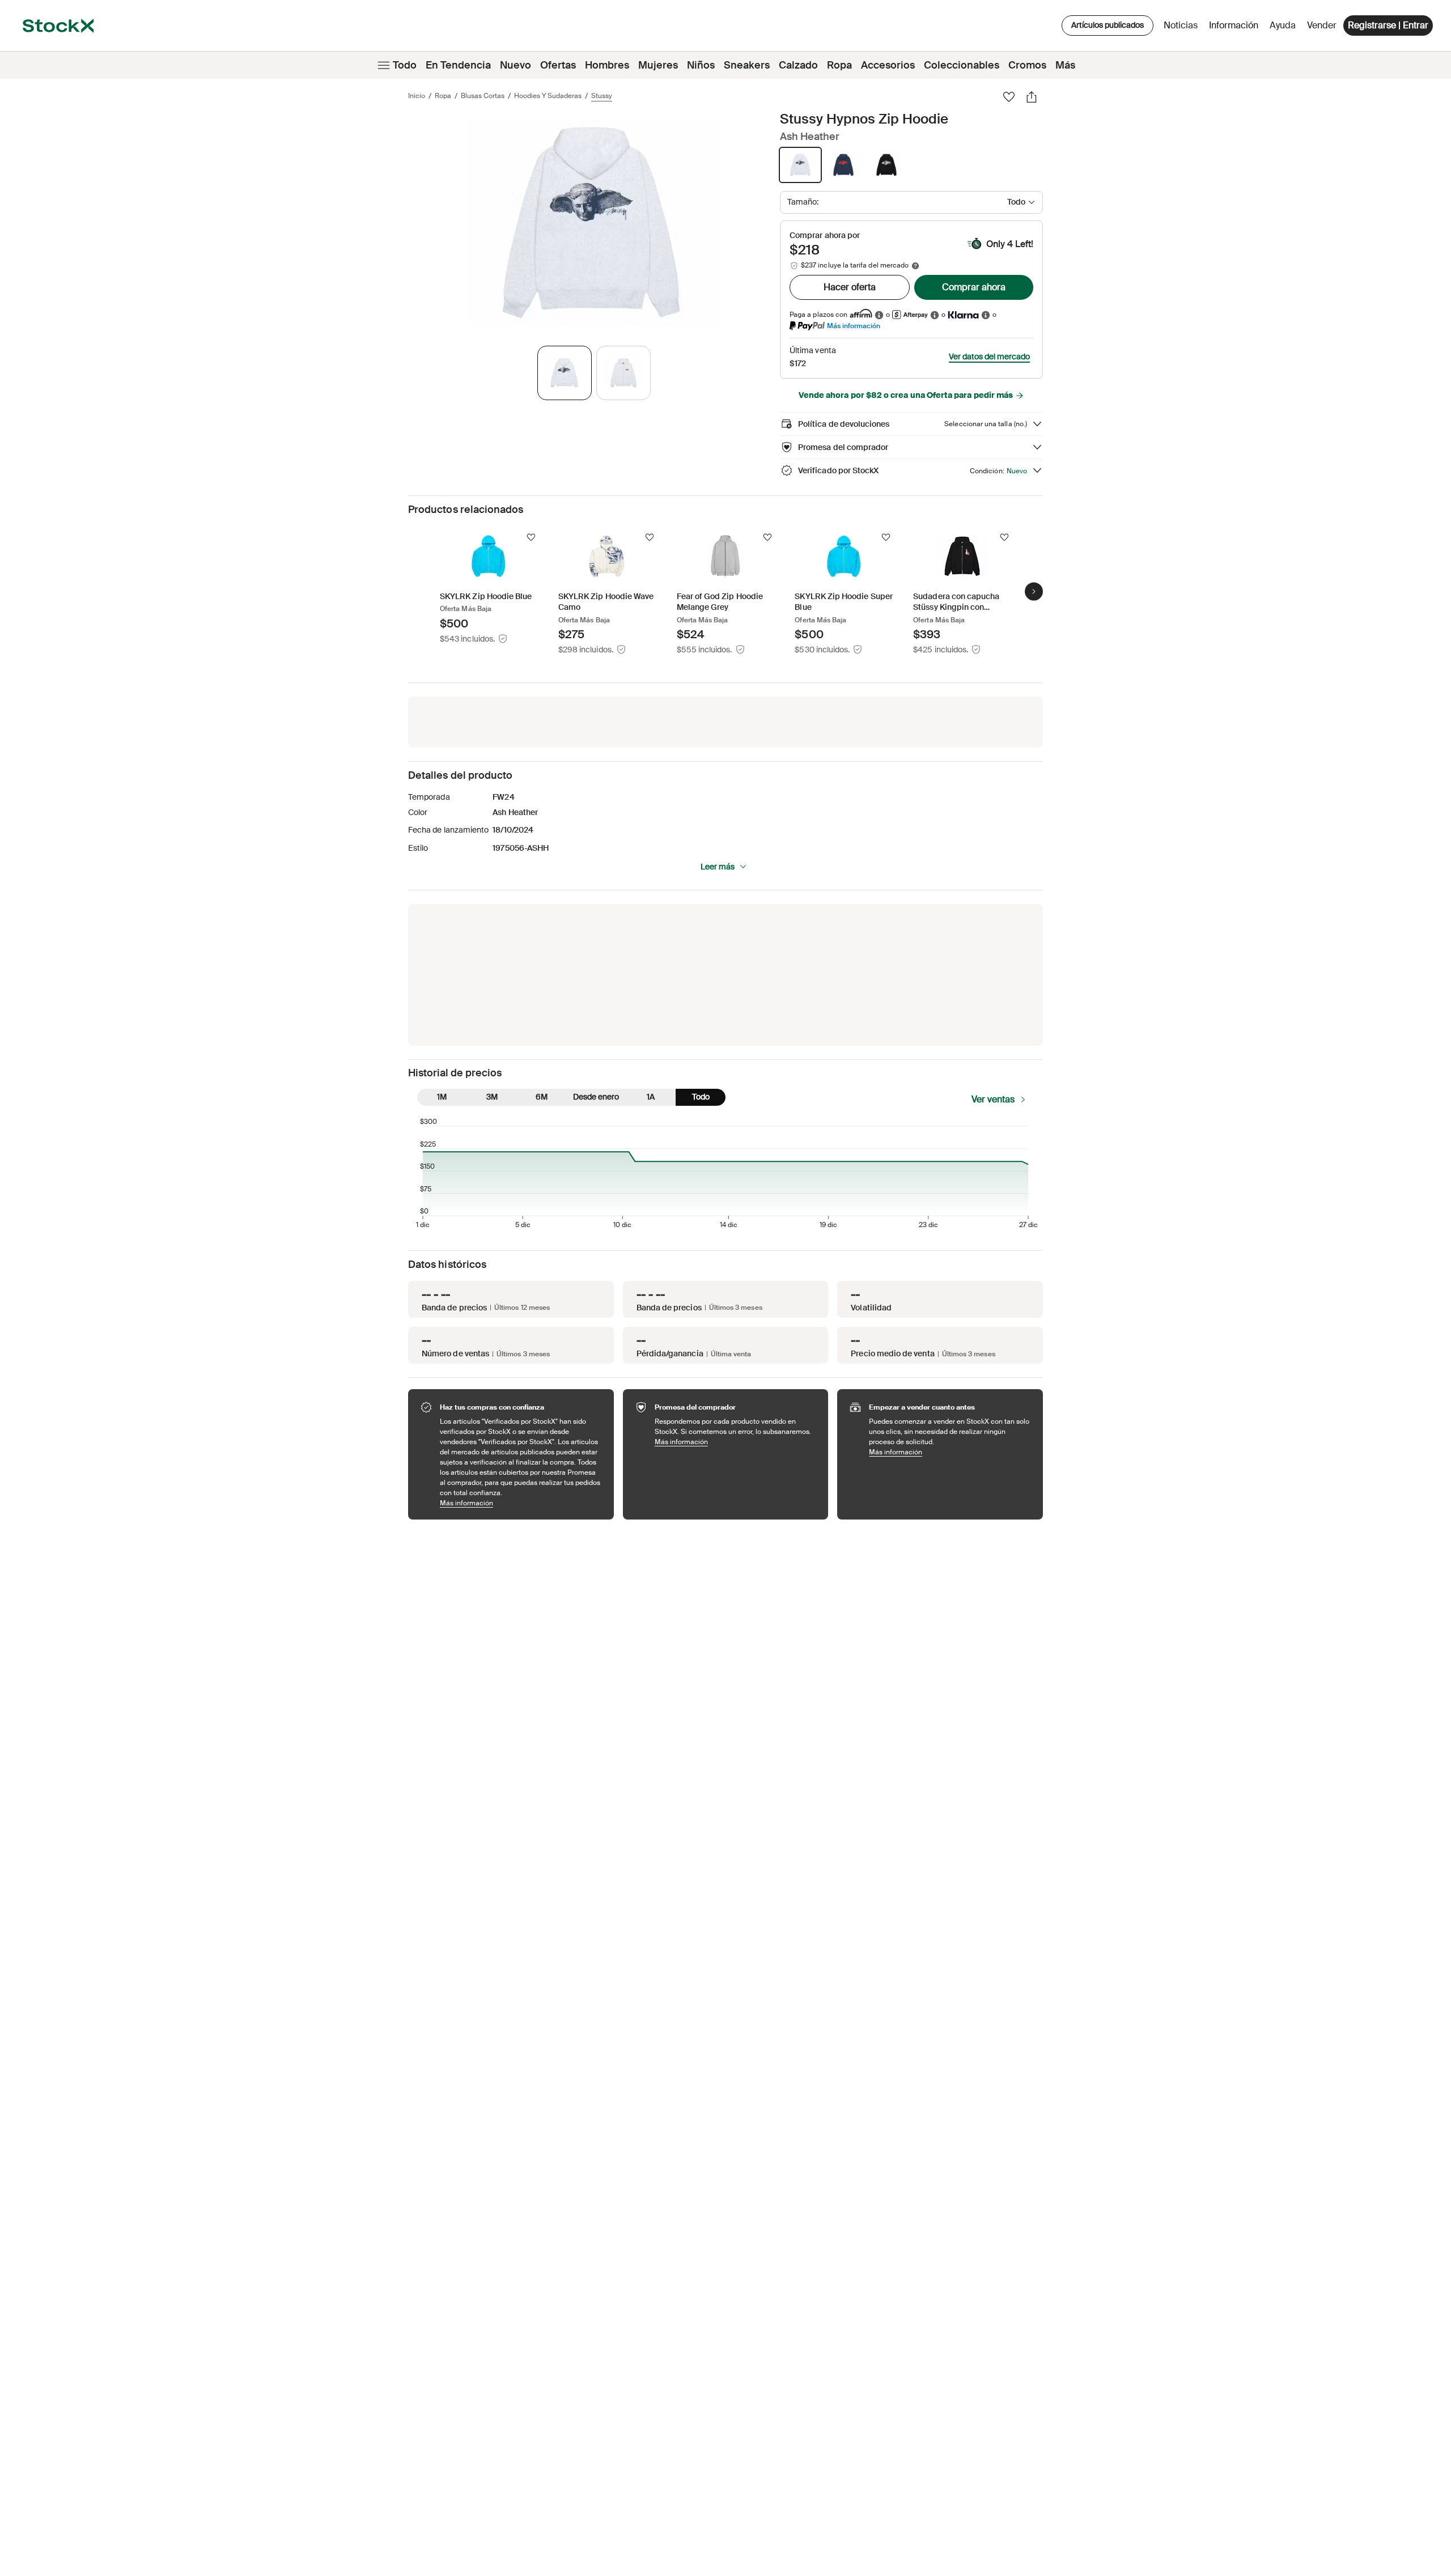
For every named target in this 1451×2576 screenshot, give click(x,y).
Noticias (1181, 25)
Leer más (718, 867)
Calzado (798, 65)
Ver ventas (993, 1099)
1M (442, 1097)
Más (1065, 65)
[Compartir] (1032, 97)
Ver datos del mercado (989, 357)
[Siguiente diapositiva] (1034, 591)
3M (492, 1097)
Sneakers (747, 65)
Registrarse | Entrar (1388, 25)
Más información (854, 326)
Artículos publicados (1108, 25)
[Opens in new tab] (879, 315)
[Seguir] (531, 537)
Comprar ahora (974, 287)
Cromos (1027, 65)
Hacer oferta (850, 287)
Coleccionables (962, 65)
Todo (405, 65)
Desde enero (596, 1097)
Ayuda (1283, 25)
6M (542, 1097)
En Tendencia (458, 65)
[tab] (565, 373)
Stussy (602, 96)
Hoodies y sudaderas (548, 96)
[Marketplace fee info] (915, 266)
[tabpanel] (592, 222)
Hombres (607, 65)
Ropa (839, 65)
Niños (701, 65)
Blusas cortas (483, 96)
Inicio (417, 96)
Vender (1322, 25)
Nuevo (516, 65)
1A (651, 1097)
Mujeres (658, 65)
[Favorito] (1009, 97)
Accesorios (888, 65)
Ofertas (558, 65)
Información (1236, 28)
